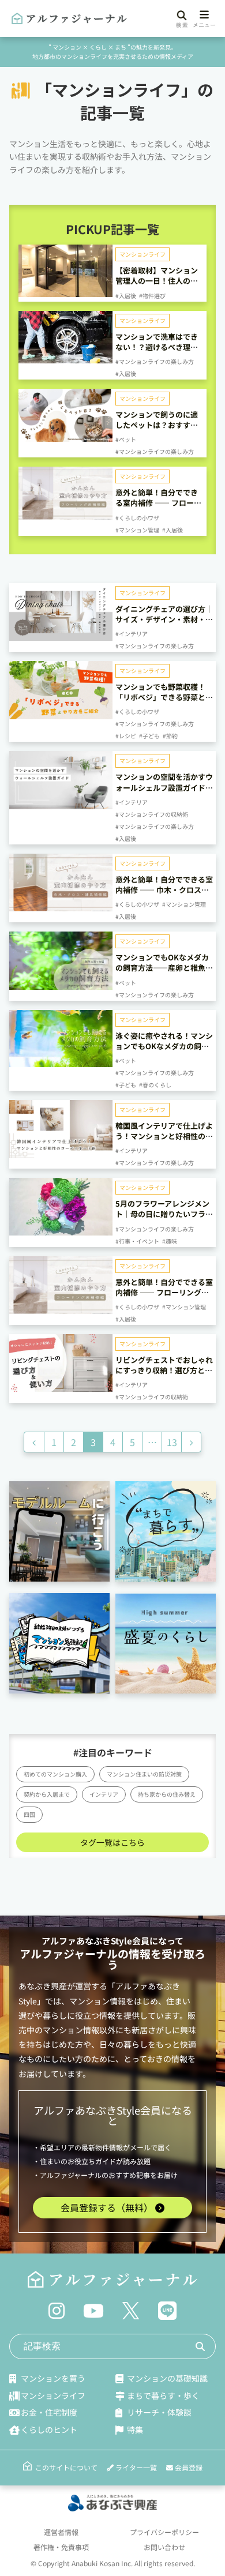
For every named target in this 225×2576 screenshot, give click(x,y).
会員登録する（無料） (108, 2207)
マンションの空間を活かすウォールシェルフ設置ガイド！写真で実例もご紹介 (164, 787)
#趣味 (170, 1241)
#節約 (170, 736)
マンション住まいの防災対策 (144, 1774)
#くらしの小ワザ (137, 518)
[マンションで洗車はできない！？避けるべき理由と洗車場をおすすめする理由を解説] (65, 359)
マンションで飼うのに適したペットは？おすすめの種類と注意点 (157, 425)
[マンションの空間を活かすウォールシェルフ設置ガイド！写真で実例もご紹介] (61, 805)
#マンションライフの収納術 (152, 814)
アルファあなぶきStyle (87, 1941)
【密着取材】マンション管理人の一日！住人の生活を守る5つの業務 (157, 281)
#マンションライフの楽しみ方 (155, 361)
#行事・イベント (137, 1241)
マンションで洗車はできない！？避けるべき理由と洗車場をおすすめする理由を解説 (157, 352)
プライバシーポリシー (164, 2532)
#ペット (126, 439)
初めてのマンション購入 (55, 1774)
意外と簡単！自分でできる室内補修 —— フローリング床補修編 (158, 503)
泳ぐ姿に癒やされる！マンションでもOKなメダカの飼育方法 (164, 1046)
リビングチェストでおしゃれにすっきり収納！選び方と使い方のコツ (164, 1370)
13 (172, 1442)
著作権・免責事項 (61, 2547)
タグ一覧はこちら (112, 1842)
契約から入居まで (47, 1794)
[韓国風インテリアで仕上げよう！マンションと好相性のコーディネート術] (61, 1154)
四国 (29, 1814)
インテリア (104, 1794)
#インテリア (132, 634)
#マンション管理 (137, 530)
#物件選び (152, 296)
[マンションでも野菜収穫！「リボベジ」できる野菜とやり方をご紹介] (61, 715)
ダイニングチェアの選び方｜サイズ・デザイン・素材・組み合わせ (164, 619)
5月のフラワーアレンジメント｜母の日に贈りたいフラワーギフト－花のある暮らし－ (164, 1214)
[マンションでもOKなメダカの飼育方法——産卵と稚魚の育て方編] (61, 985)
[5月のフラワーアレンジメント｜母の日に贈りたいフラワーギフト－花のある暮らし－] (61, 1231)
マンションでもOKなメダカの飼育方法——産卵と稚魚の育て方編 (164, 968)
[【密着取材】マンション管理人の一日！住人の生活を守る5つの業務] (65, 292)
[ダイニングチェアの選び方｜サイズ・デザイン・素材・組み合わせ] (61, 636)
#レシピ (126, 736)
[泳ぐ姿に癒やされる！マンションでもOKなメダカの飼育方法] (61, 1062)
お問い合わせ (164, 2547)
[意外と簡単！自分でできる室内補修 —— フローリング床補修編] (65, 515)
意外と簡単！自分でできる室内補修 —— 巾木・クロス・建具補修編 (164, 890)
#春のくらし (155, 1085)
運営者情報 (61, 2532)
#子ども (149, 736)
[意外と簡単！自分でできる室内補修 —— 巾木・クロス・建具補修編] (61, 907)
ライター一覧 (135, 2467)
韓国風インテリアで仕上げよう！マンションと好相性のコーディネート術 (164, 1136)
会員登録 (188, 2467)
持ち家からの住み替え (167, 1794)
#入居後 (126, 296)
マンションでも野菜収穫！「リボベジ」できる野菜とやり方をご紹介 (164, 697)
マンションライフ (142, 254)
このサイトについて (66, 2467)
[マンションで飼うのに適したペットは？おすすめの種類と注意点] (65, 437)
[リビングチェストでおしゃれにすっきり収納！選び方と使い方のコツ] (61, 1387)
